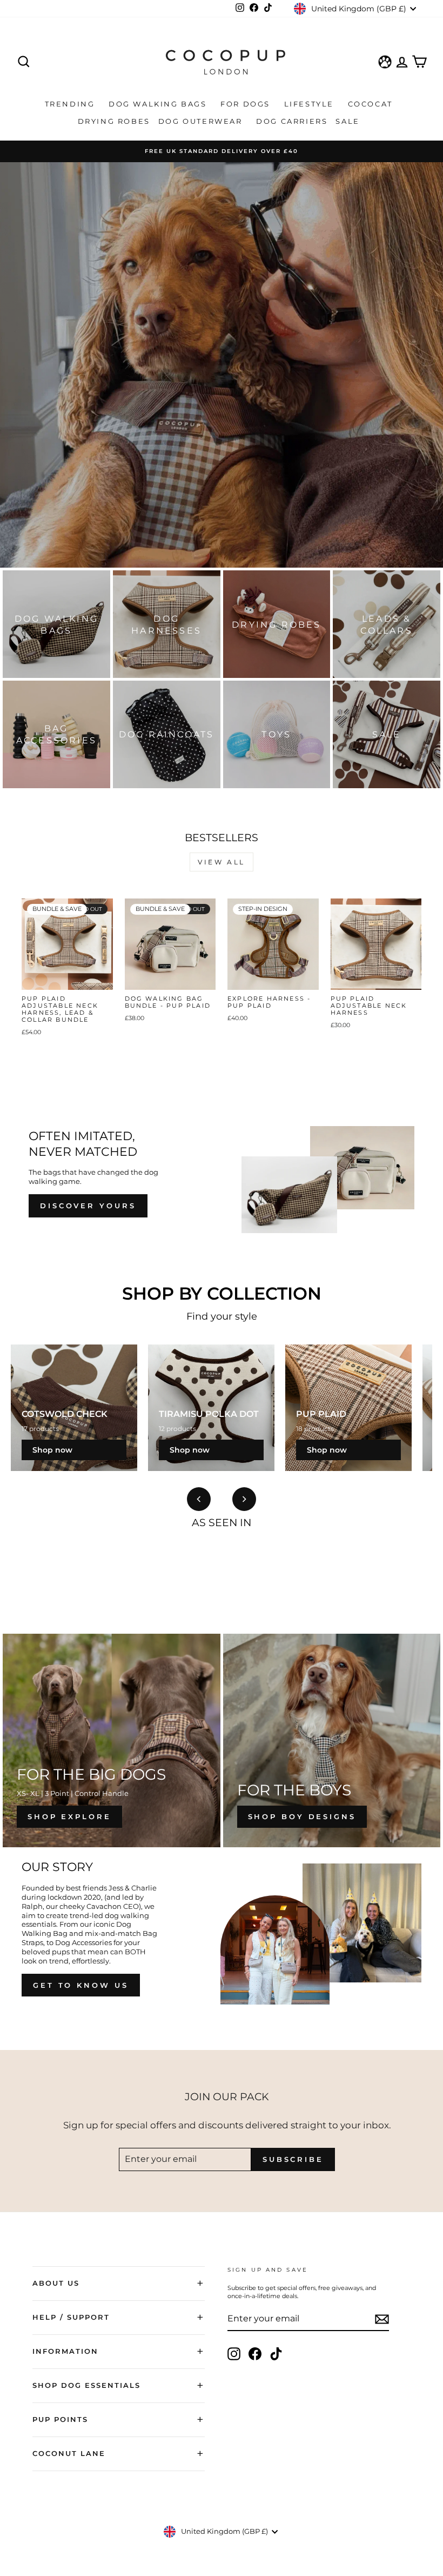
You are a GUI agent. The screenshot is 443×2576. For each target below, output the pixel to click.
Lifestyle (311, 104)
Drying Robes (114, 121)
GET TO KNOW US (81, 1985)
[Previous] (199, 1499)
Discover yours (88, 1206)
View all (222, 862)
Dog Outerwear (202, 121)
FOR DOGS (247, 104)
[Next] (244, 1499)
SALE (349, 121)
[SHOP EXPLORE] (112, 1740)
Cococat (372, 104)
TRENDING (71, 104)
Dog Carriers (292, 121)
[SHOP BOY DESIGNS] (332, 1740)
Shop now (52, 1450)
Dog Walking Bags (159, 104)
